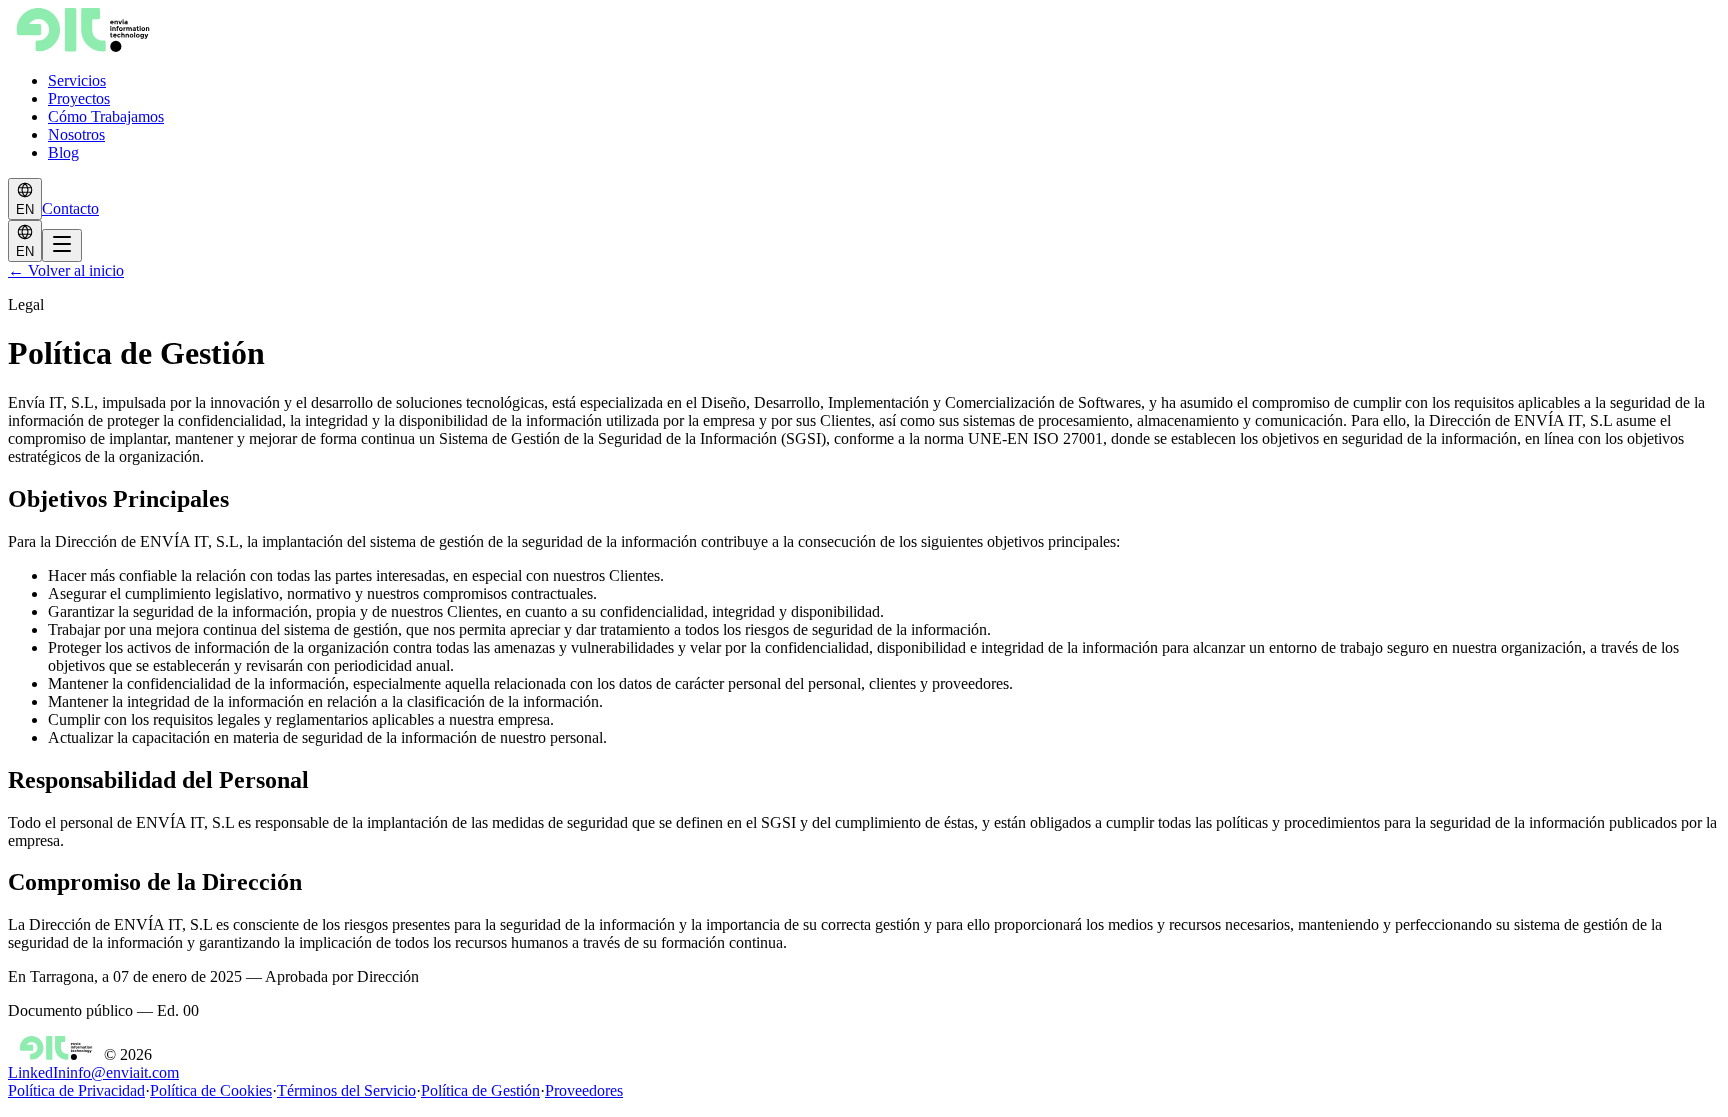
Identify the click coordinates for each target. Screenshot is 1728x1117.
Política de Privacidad (76, 1090)
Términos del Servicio (346, 1090)
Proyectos (79, 98)
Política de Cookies (211, 1090)
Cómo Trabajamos (106, 116)
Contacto (70, 208)
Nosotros (76, 134)
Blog (63, 152)
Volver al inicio (66, 270)
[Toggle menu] (62, 245)
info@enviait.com (122, 1072)
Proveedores (584, 1090)
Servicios (77, 80)
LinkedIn (37, 1072)
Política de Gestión (480, 1090)
